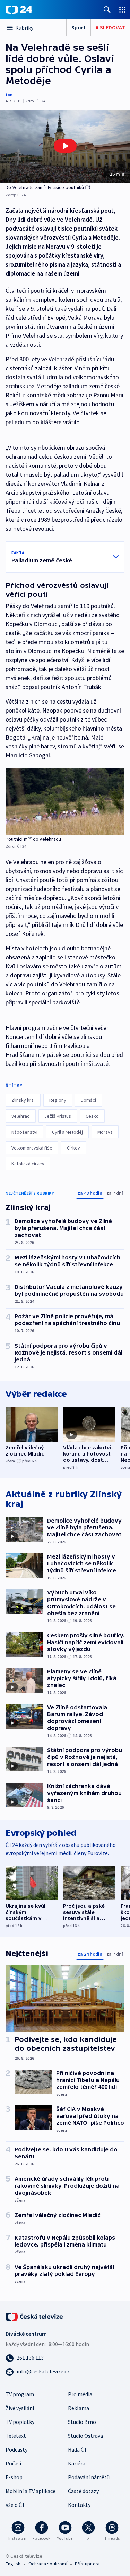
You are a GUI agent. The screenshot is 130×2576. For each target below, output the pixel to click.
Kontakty (79, 2505)
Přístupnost (87, 2564)
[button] (65, 146)
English (13, 2564)
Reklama (79, 2408)
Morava (105, 1132)
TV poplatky (20, 2422)
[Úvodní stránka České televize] (35, 2316)
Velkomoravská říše (32, 1148)
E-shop (14, 2477)
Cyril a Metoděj (67, 1132)
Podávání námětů (89, 2477)
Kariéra (77, 2463)
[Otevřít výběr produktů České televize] (122, 10)
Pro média (80, 2394)
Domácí (88, 1100)
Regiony (58, 1100)
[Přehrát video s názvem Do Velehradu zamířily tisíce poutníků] (65, 146)
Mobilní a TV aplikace (31, 2491)
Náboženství (24, 1132)
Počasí (13, 2463)
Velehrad (21, 1116)
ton (9, 95)
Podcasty (16, 2449)
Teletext (16, 2436)
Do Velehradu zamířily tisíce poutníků (45, 187)
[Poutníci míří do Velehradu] (65, 802)
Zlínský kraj (23, 1100)
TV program (20, 2394)
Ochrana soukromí (48, 2564)
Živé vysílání (20, 2408)
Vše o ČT (15, 2505)
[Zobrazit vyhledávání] (107, 10)
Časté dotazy (83, 2491)
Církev (73, 1148)
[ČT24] (19, 10)
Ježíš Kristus (58, 1116)
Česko (92, 1116)
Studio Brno (82, 2422)
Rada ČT (78, 2449)
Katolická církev (28, 1164)
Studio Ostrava (85, 2436)
